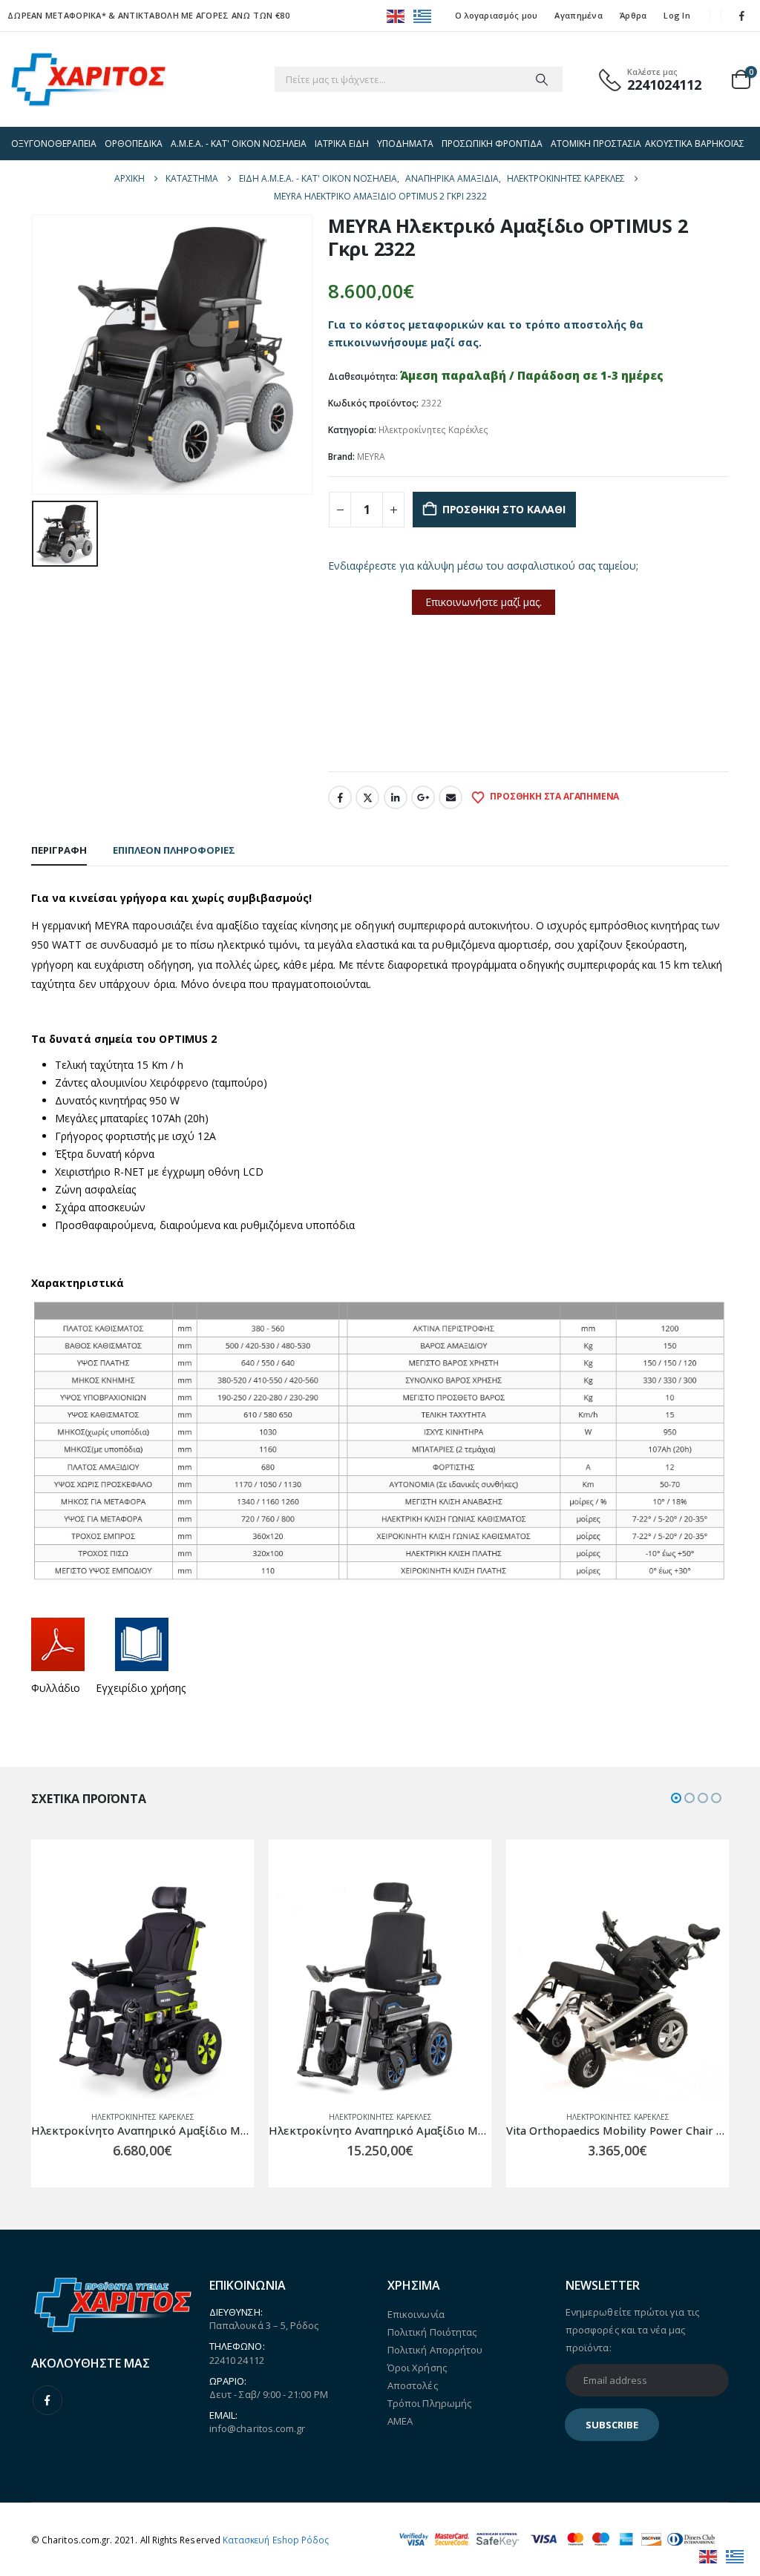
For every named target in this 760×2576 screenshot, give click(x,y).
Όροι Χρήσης (417, 2368)
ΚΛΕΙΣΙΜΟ (442, 745)
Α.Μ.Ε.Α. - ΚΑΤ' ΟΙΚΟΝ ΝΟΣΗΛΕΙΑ (239, 144)
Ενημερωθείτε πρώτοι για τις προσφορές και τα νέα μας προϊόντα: (632, 2330)
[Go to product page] (142, 1988)
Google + (423, 797)
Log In (677, 15)
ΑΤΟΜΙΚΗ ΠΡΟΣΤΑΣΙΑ (596, 144)
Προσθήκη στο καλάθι (504, 509)
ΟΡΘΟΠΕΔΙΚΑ (134, 144)
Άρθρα (633, 15)
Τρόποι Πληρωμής (429, 2403)
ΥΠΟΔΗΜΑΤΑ (405, 144)
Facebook (340, 797)
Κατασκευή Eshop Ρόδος (276, 2540)
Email (451, 797)
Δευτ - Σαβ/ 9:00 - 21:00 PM (269, 2394)
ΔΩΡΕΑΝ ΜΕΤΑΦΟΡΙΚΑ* (57, 15)
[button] (676, 1798)
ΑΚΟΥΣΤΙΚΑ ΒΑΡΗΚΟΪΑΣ (695, 144)
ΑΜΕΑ (400, 2421)
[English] (396, 15)
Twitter (367, 797)
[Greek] (423, 15)
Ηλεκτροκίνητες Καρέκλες (433, 430)
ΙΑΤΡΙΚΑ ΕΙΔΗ (342, 144)
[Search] (542, 79)
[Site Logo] (88, 79)
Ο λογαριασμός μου (497, 15)
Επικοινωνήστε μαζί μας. (484, 602)
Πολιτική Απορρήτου (435, 2350)
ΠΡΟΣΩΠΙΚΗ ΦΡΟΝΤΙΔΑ (492, 144)
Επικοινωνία (367, 745)
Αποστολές (413, 2385)
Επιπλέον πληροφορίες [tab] (174, 850)
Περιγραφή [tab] (59, 850)
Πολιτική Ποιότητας (432, 2332)
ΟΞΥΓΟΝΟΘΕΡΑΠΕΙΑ (54, 144)
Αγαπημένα (578, 15)
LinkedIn (396, 797)
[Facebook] (742, 16)
